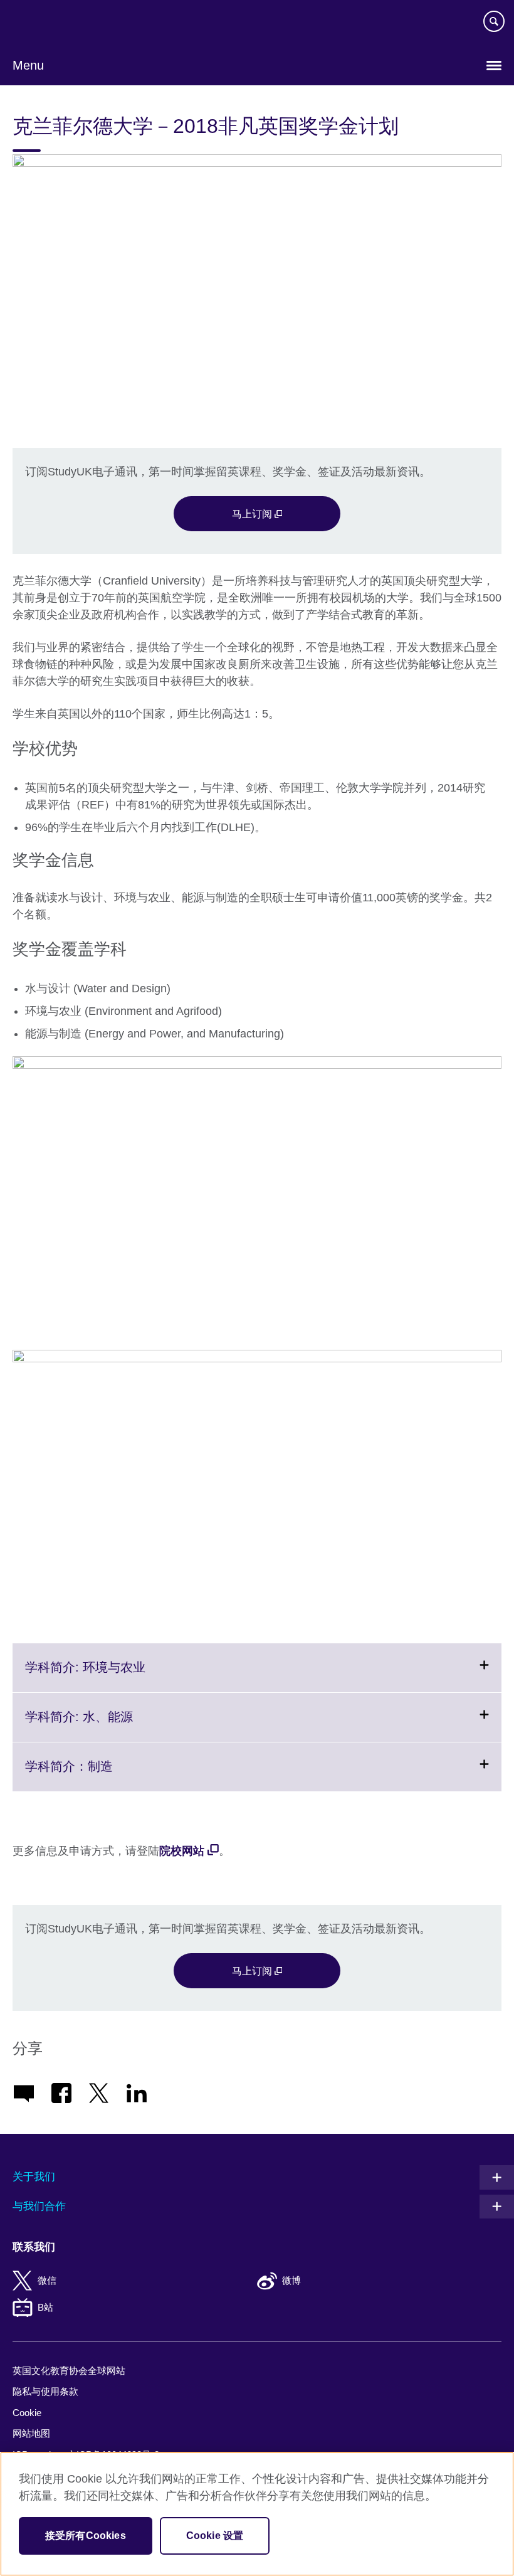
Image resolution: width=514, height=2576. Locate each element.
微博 (291, 2280)
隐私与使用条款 (45, 2391)
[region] (257, 2514)
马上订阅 (253, 514)
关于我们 (34, 2177)
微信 (47, 2280)
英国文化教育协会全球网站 (69, 2371)
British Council (45, 23)
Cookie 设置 (215, 2536)
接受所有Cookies (86, 2536)
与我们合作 (39, 2206)
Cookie (27, 2413)
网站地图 (31, 2433)
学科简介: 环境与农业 (116, 1676)
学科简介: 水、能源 (110, 1725)
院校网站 (182, 1851)
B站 (45, 2307)
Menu (28, 65)
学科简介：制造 (100, 1775)
